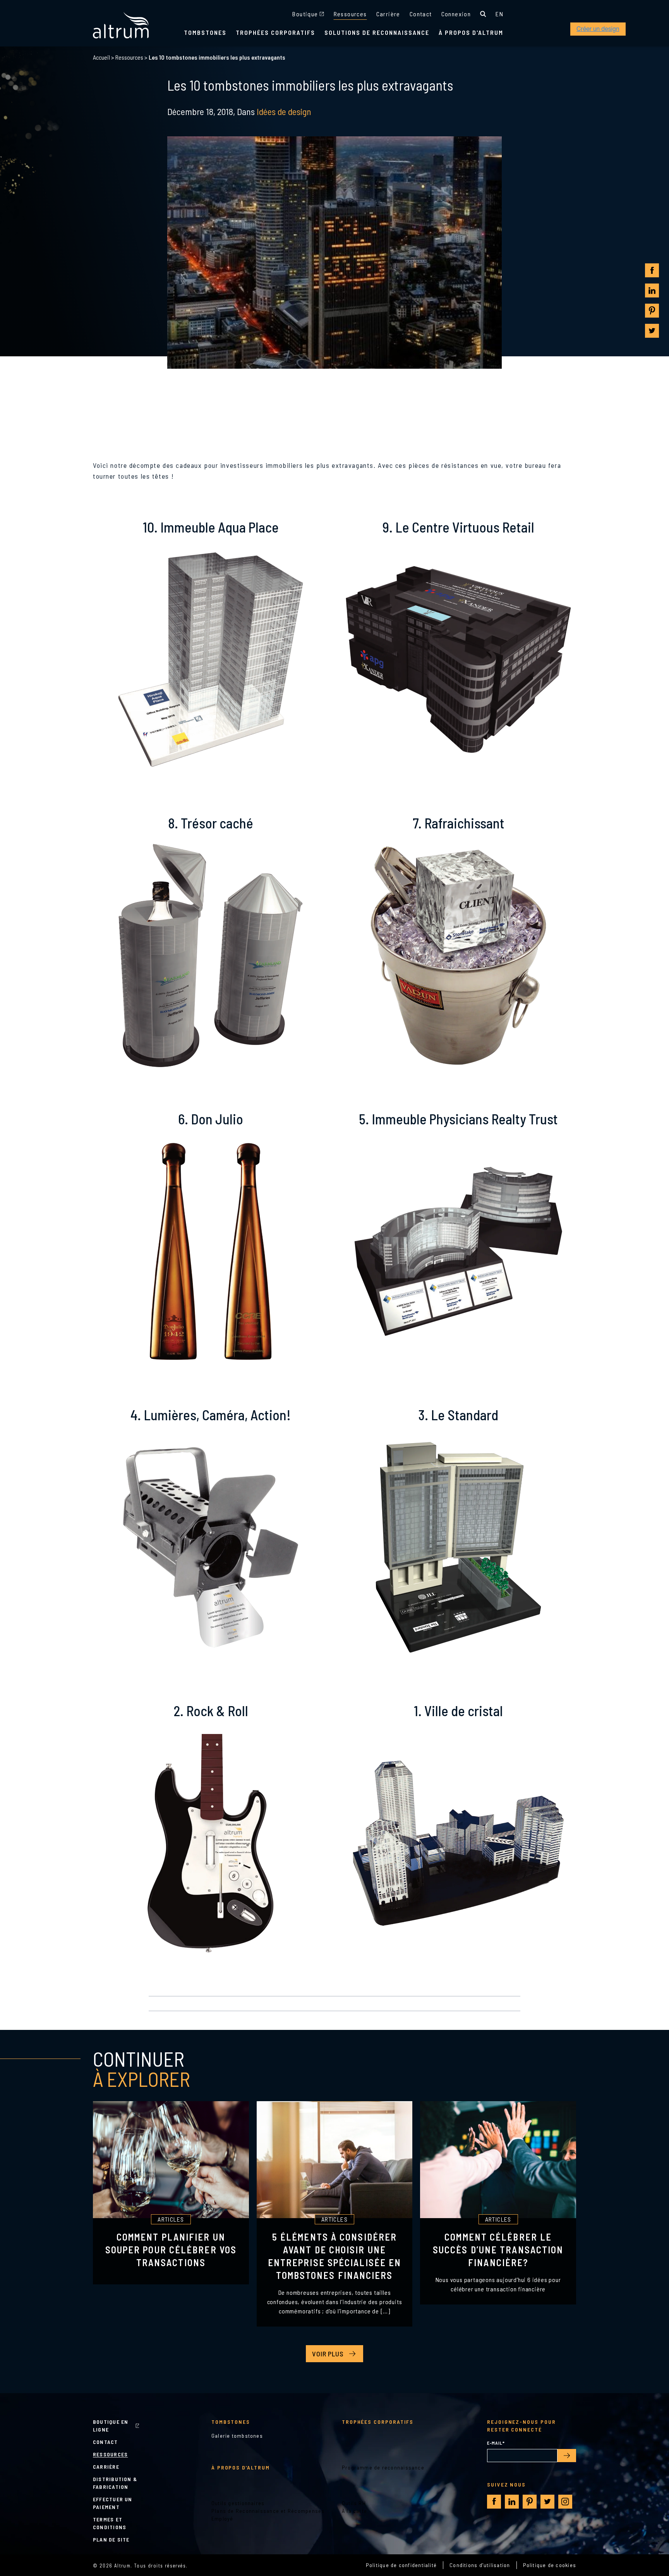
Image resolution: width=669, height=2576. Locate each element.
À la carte (354, 2511)
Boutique (305, 14)
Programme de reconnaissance (383, 2467)
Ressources (350, 14)
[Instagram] (565, 2502)
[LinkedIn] (652, 290)
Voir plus (328, 2354)
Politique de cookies (550, 2565)
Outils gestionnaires (238, 2503)
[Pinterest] (652, 311)
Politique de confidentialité (401, 2565)
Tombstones (205, 32)
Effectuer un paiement (113, 2503)
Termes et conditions (110, 2523)
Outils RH (354, 2503)
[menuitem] (499, 14)
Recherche (483, 14)
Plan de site (111, 2539)
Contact (421, 14)
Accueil (101, 57)
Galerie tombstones (237, 2436)
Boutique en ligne (111, 2426)
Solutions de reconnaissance (377, 32)
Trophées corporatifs (275, 32)
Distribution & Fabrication (115, 2483)
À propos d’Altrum (241, 2467)
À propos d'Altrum (471, 32)
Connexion (456, 14)
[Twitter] (652, 331)
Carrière (388, 14)
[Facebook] (652, 271)
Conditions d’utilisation (480, 2565)
